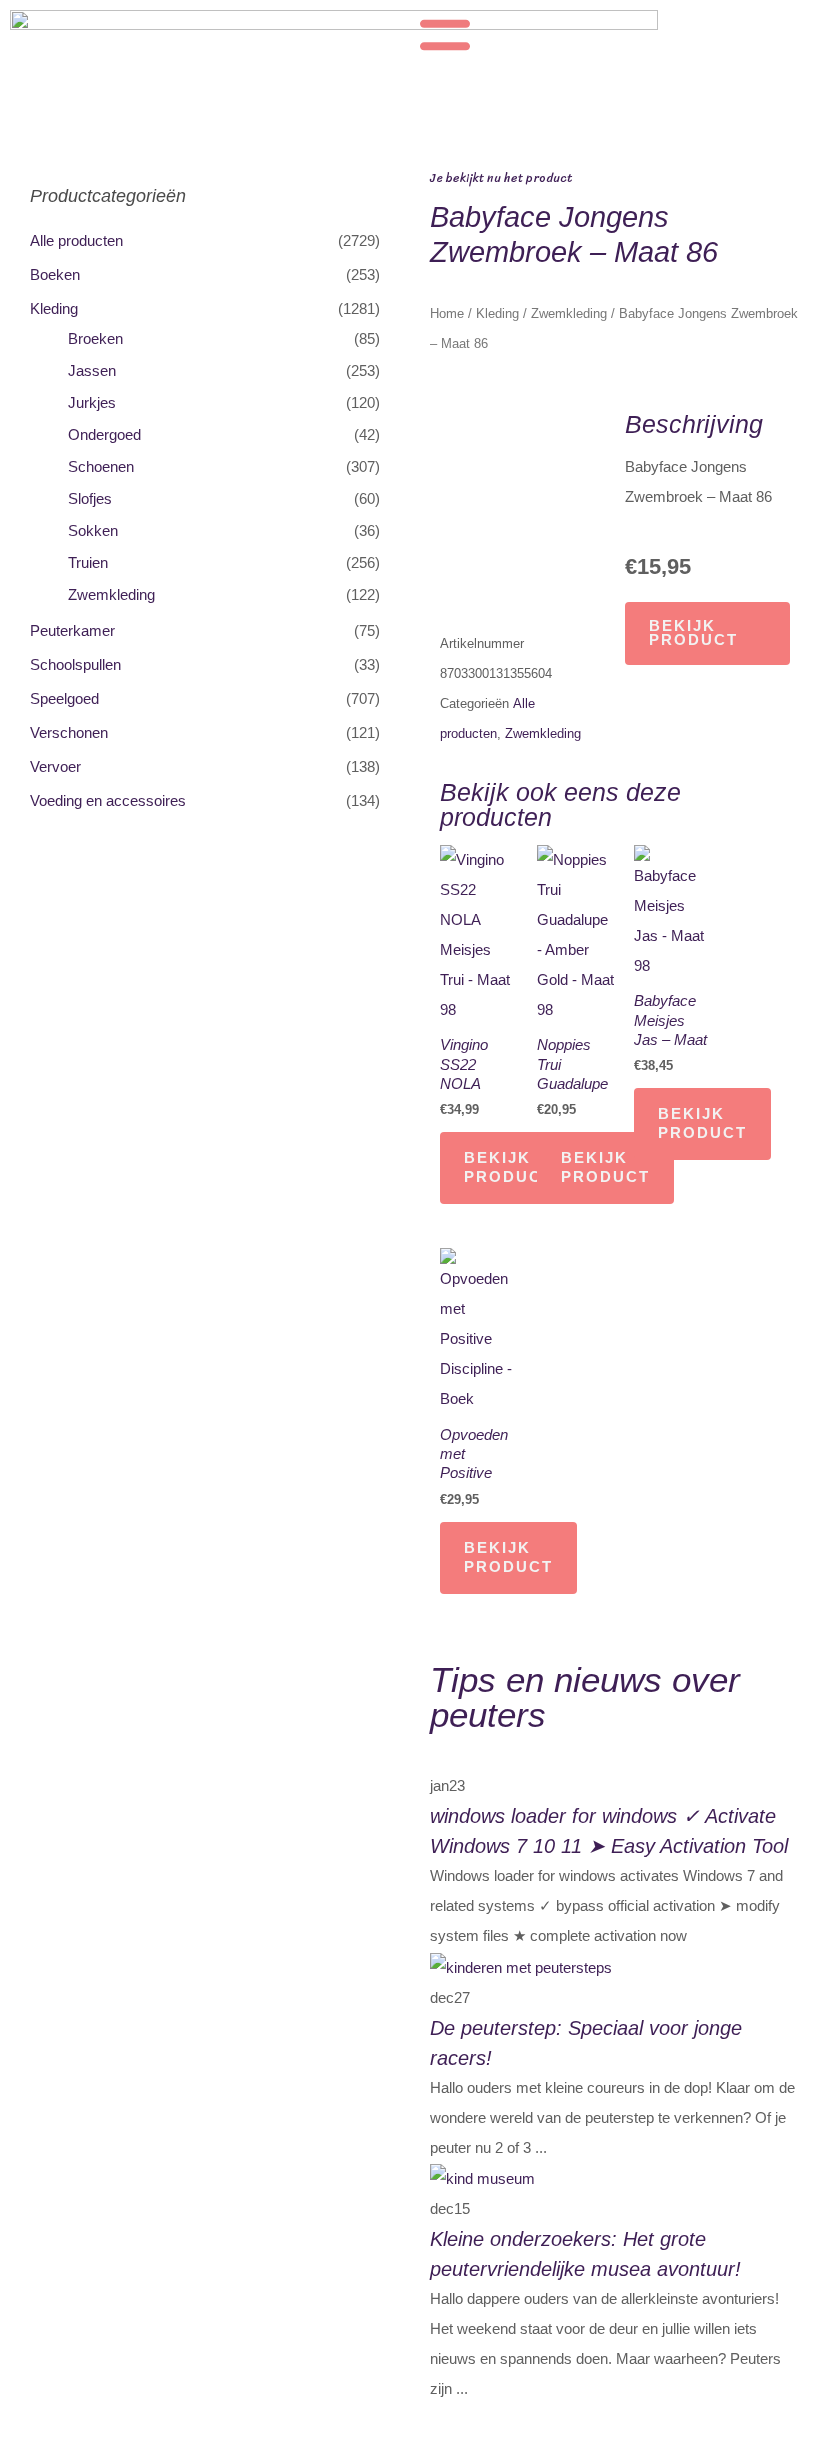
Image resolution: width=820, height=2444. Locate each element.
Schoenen (101, 467)
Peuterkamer (72, 631)
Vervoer (55, 767)
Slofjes (90, 499)
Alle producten (76, 241)
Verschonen (69, 733)
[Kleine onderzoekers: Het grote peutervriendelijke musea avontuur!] (482, 2178)
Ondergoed (104, 435)
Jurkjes (92, 403)
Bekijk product (693, 633)
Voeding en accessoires (108, 801)
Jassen (92, 371)
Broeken (95, 339)
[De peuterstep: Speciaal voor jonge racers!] (521, 1966)
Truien (88, 563)
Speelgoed (64, 699)
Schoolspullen (75, 665)
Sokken (93, 531)
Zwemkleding (111, 595)
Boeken (55, 275)
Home (447, 313)
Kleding (54, 309)
